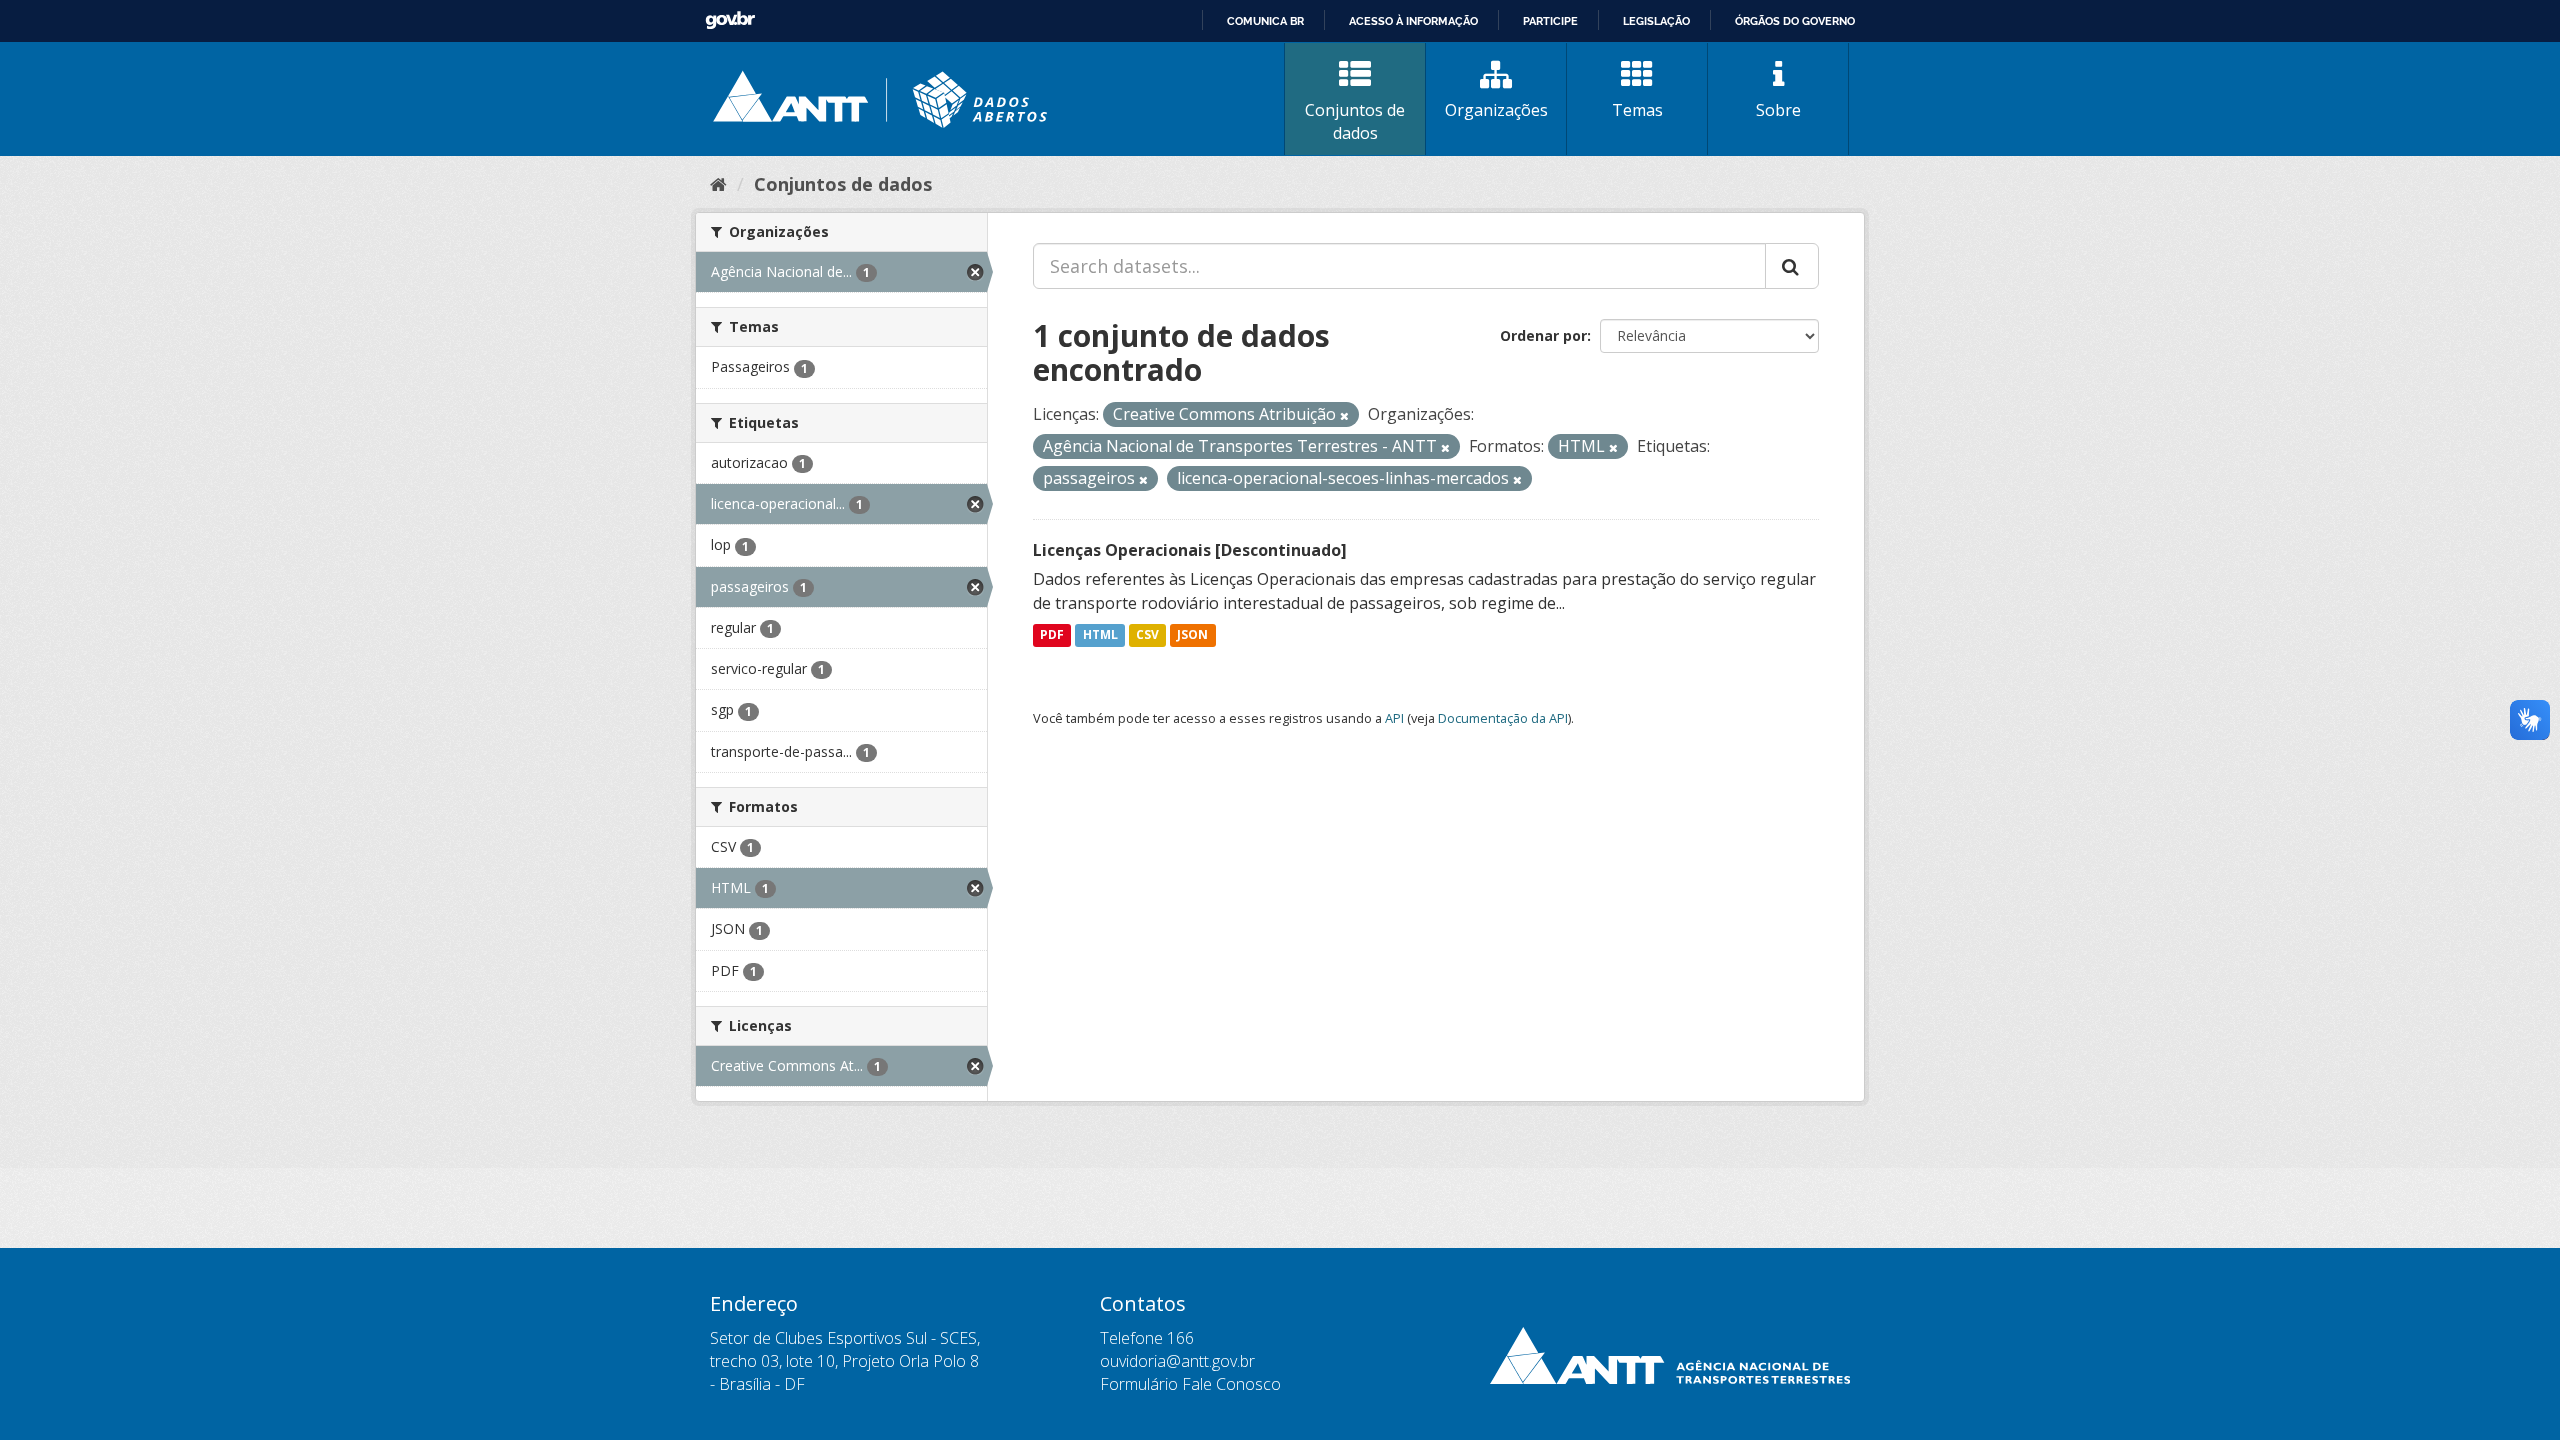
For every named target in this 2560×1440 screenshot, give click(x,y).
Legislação (1656, 21)
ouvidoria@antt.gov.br (1177, 1361)
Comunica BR (1265, 21)
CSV (1147, 635)
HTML (1100, 635)
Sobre (1778, 110)
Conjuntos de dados (1355, 121)
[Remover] (1344, 415)
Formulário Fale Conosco (1190, 1384)
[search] (1792, 266)
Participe (1550, 21)
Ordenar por (1543, 335)
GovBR (730, 20)
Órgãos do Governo (1795, 21)
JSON (1192, 635)
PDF (1052, 635)
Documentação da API (1503, 718)
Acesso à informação (1413, 21)
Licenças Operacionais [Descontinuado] (1190, 550)
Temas (1637, 110)
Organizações (1496, 110)
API (1394, 718)
